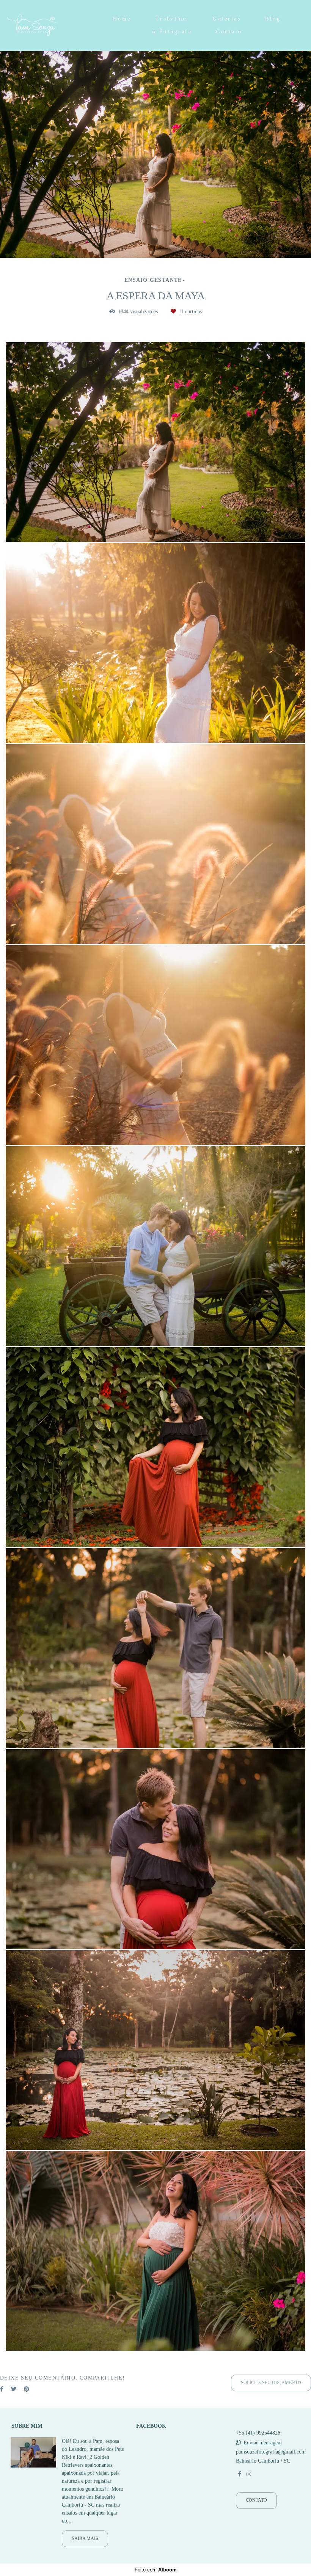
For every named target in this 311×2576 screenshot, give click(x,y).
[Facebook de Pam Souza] (240, 2474)
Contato (229, 32)
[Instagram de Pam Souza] (249, 2474)
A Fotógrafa (172, 32)
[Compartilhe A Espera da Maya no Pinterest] (27, 2389)
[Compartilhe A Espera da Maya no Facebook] (2, 2389)
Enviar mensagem (263, 2443)
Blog (273, 19)
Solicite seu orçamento (271, 2383)
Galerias (227, 19)
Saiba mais (85, 2539)
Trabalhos (172, 19)
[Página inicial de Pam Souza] (47, 25)
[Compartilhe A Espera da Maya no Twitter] (14, 2389)
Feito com (156, 2570)
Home (122, 19)
